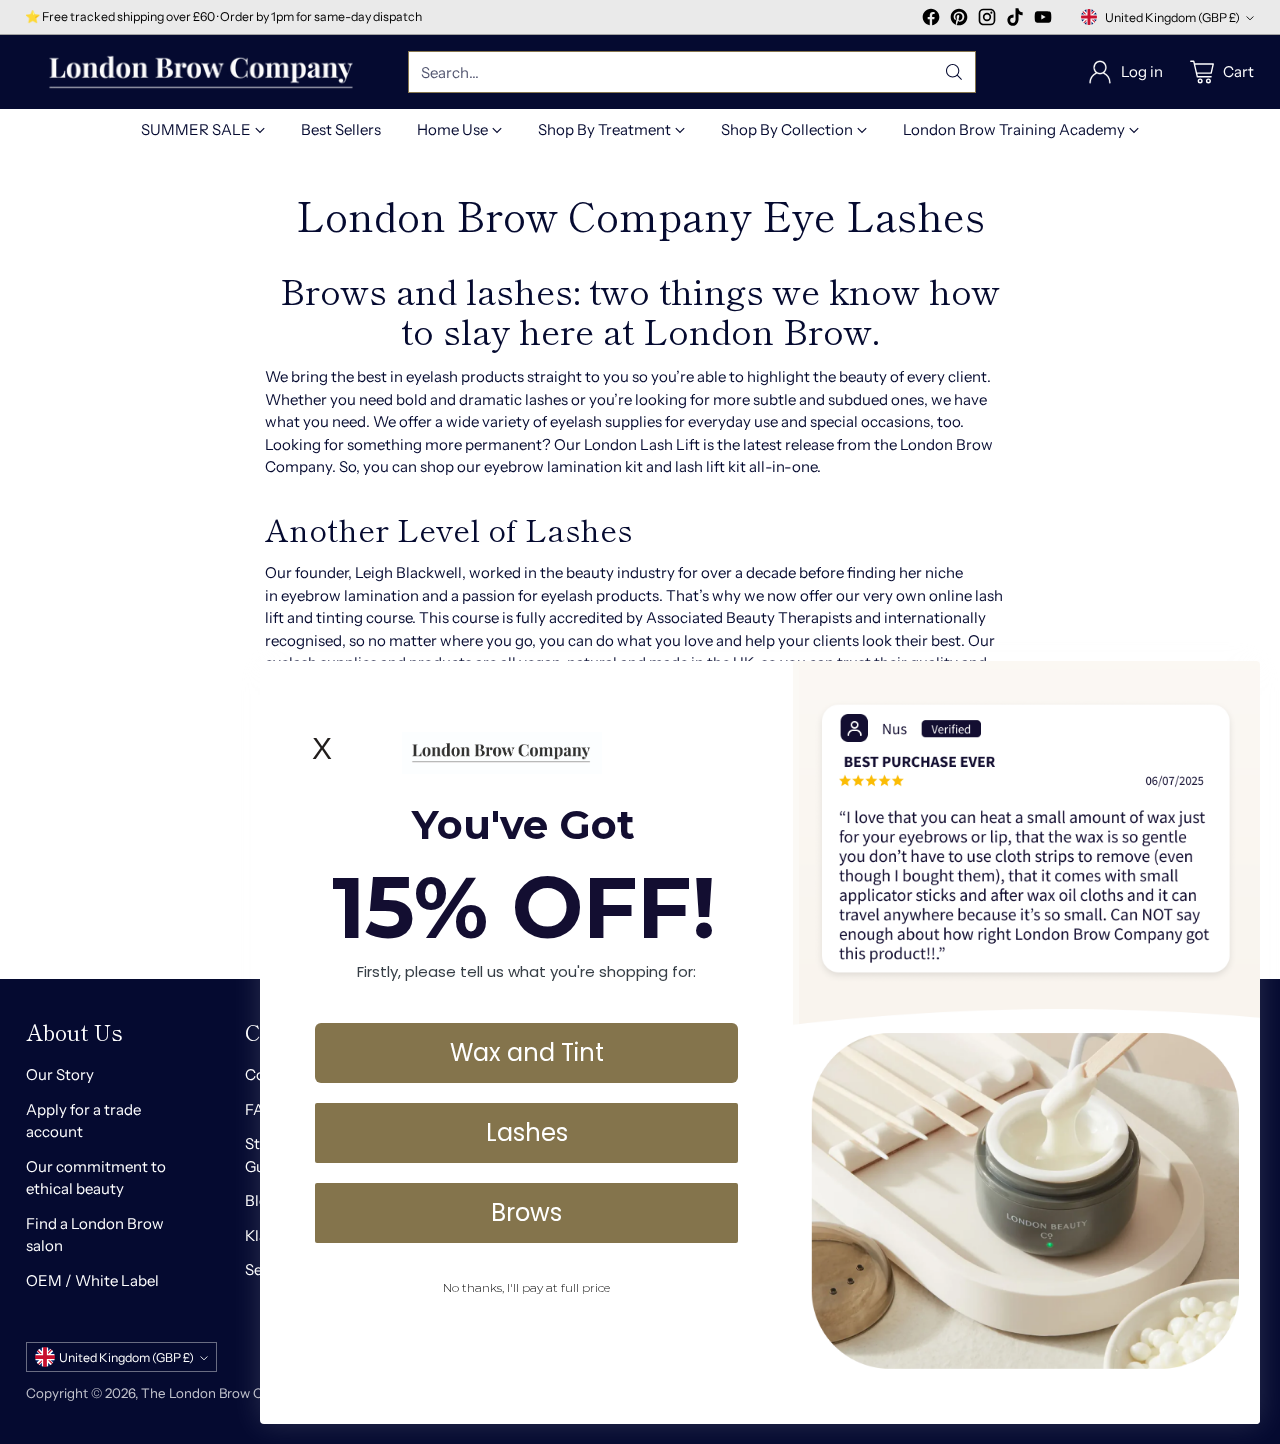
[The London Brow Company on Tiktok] (1015, 20)
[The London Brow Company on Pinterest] (959, 20)
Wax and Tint (527, 1051)
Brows (526, 1211)
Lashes (527, 1131)
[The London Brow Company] (201, 72)
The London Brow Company (227, 1393)
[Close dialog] (1234, 686)
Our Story (60, 1074)
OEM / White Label (92, 1280)
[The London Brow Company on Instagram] (987, 20)
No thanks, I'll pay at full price (526, 1286)
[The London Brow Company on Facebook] (931, 20)
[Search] (954, 72)
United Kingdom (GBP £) (1172, 17)
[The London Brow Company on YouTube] (1043, 20)
